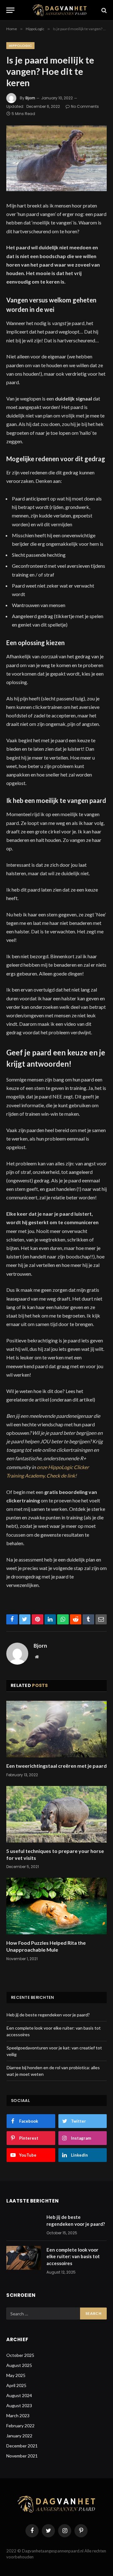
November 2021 (22, 2456)
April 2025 (16, 2385)
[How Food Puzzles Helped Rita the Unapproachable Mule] (56, 1906)
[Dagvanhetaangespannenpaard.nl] (60, 10)
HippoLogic (20, 46)
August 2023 (19, 2405)
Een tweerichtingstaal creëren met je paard (56, 1766)
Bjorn (30, 98)
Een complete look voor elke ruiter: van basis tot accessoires (73, 2256)
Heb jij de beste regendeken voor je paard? (48, 2015)
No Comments (85, 106)
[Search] (103, 10)
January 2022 (19, 2436)
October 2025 (20, 2355)
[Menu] (10, 10)
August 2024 (19, 2395)
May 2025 (16, 2375)
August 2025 (19, 2365)
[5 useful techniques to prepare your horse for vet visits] (56, 1814)
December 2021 (22, 2446)
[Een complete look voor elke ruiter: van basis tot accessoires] (24, 2258)
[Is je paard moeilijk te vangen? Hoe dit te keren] (56, 158)
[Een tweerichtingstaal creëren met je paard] (56, 1729)
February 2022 (20, 2426)
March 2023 (18, 2416)
